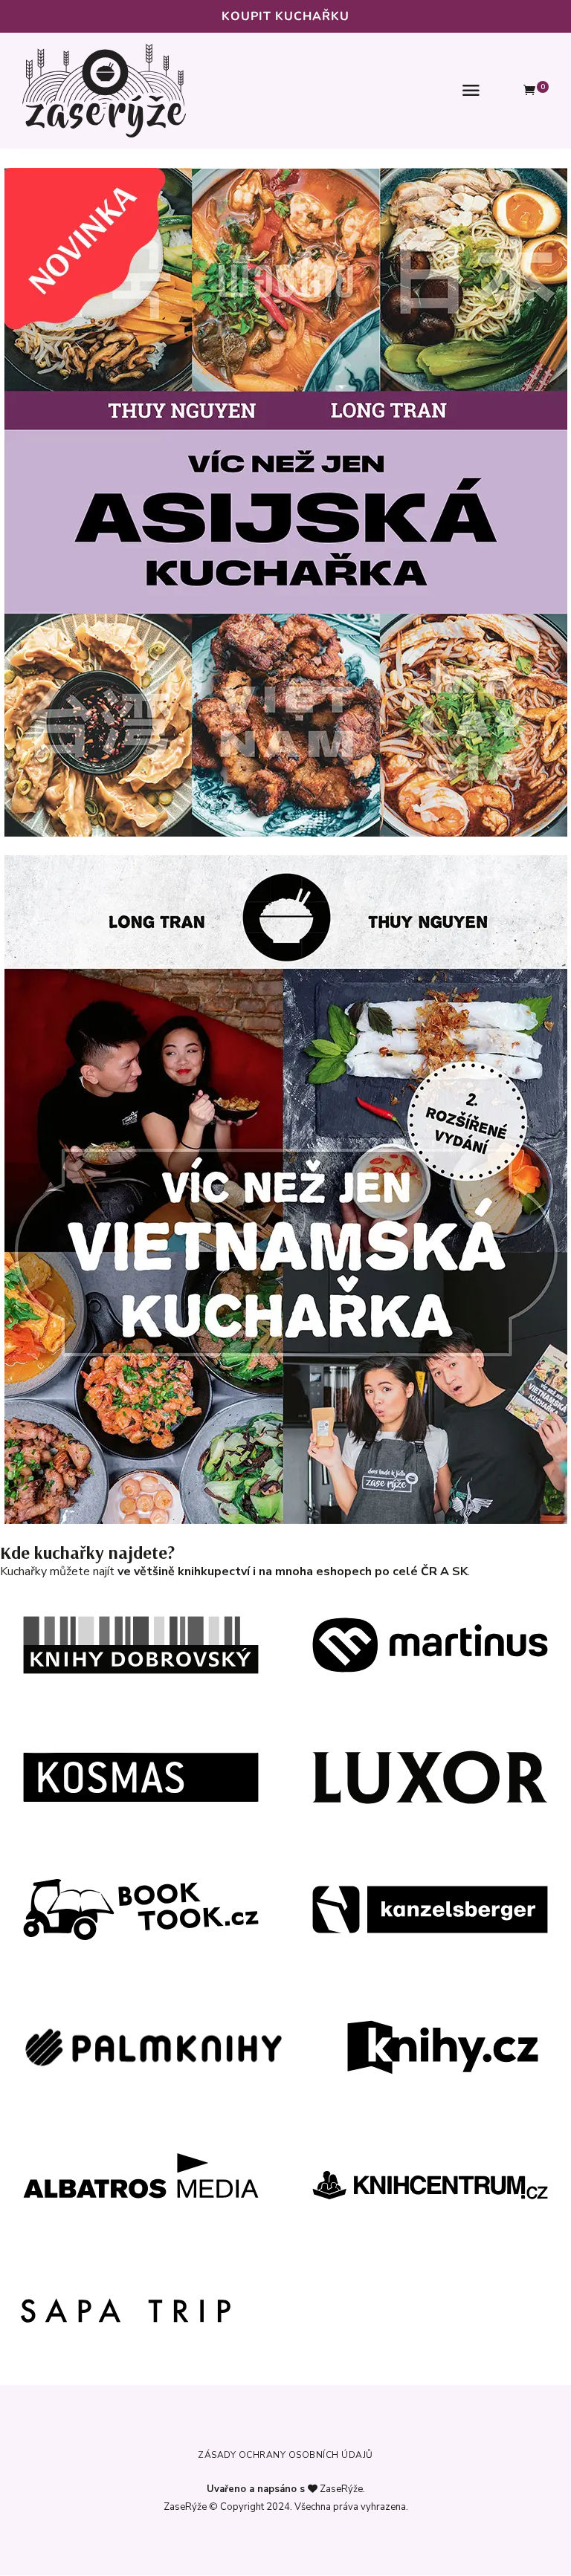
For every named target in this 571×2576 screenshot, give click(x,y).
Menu (471, 91)
